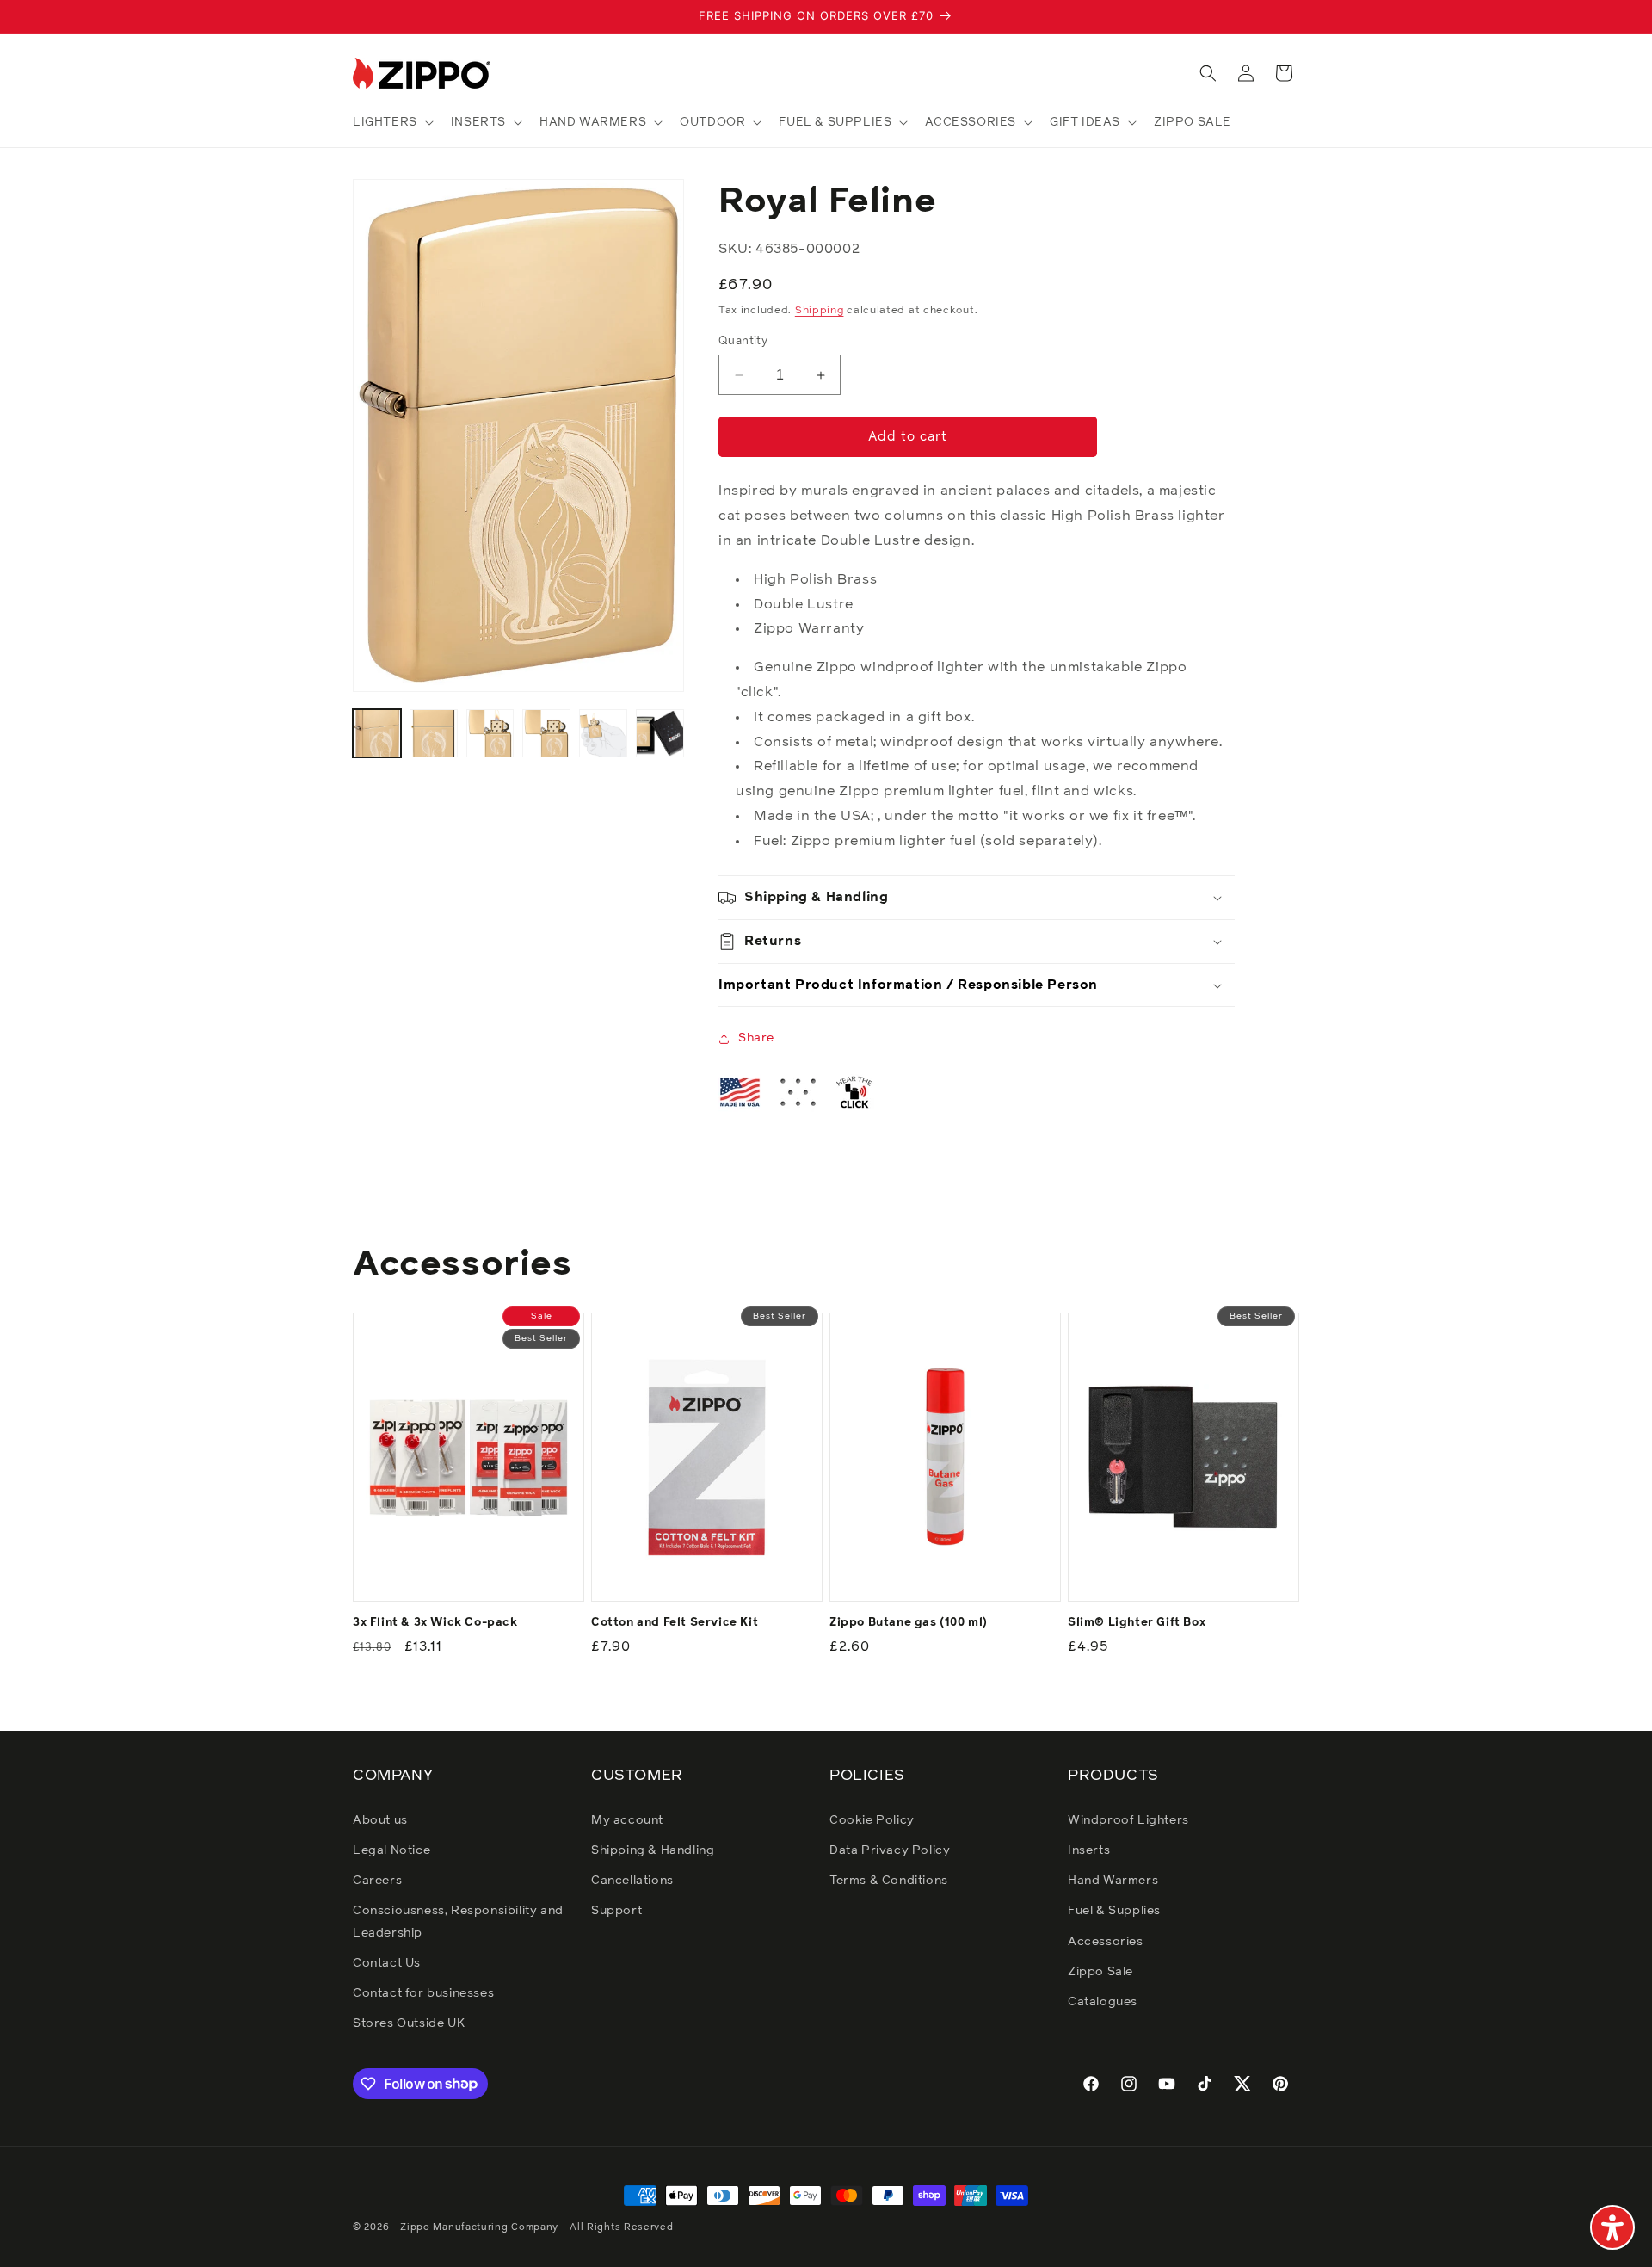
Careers (377, 1880)
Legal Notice (391, 1850)
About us (380, 1819)
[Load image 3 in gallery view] (490, 733)
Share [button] (756, 1039)
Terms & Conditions (889, 1880)
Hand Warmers (1113, 1880)
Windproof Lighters (1128, 1819)
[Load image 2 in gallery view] (434, 733)
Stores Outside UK (409, 2023)
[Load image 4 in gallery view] (546, 733)
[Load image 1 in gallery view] (377, 733)
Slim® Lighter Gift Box (1137, 1623)
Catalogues (1103, 2001)
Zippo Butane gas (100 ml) (909, 1623)
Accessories (1106, 1941)
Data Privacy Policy (890, 1850)
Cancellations (632, 1880)
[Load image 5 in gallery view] (603, 733)
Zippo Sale (1100, 1971)
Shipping (820, 312)
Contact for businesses (423, 1992)
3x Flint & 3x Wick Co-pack (435, 1623)
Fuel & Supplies (1114, 1911)
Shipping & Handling (653, 1850)
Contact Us (387, 1962)
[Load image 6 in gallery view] (660, 733)
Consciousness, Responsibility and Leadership (458, 1921)
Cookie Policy (872, 1819)
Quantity (743, 341)
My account (627, 1819)
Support (616, 1911)
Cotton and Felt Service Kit (675, 1623)
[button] (391, 122)
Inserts (1089, 1850)
